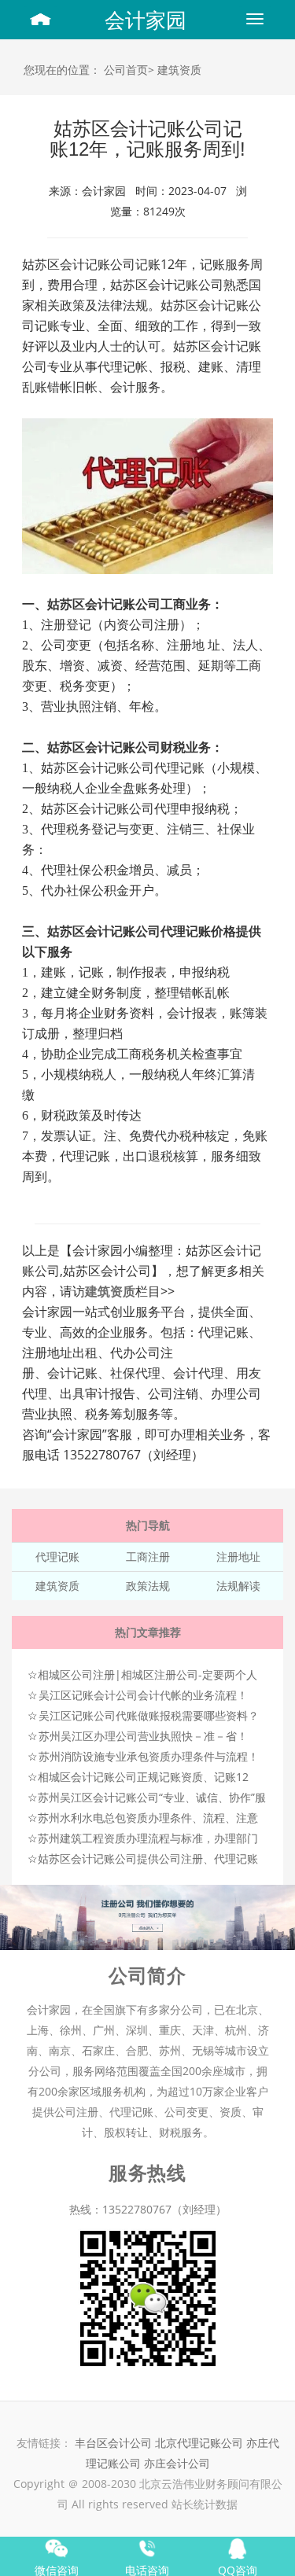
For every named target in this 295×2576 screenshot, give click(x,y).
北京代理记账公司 (199, 2443)
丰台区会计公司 (113, 2443)
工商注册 (148, 1557)
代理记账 (57, 1557)
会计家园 (146, 20)
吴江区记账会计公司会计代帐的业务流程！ (143, 1695)
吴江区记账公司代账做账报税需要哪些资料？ (149, 1715)
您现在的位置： (62, 70)
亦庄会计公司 (177, 2463)
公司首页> (129, 70)
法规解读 (238, 1586)
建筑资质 (179, 70)
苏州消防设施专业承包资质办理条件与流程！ (149, 1756)
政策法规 (148, 1586)
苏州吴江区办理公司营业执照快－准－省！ (143, 1736)
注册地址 (238, 1557)
